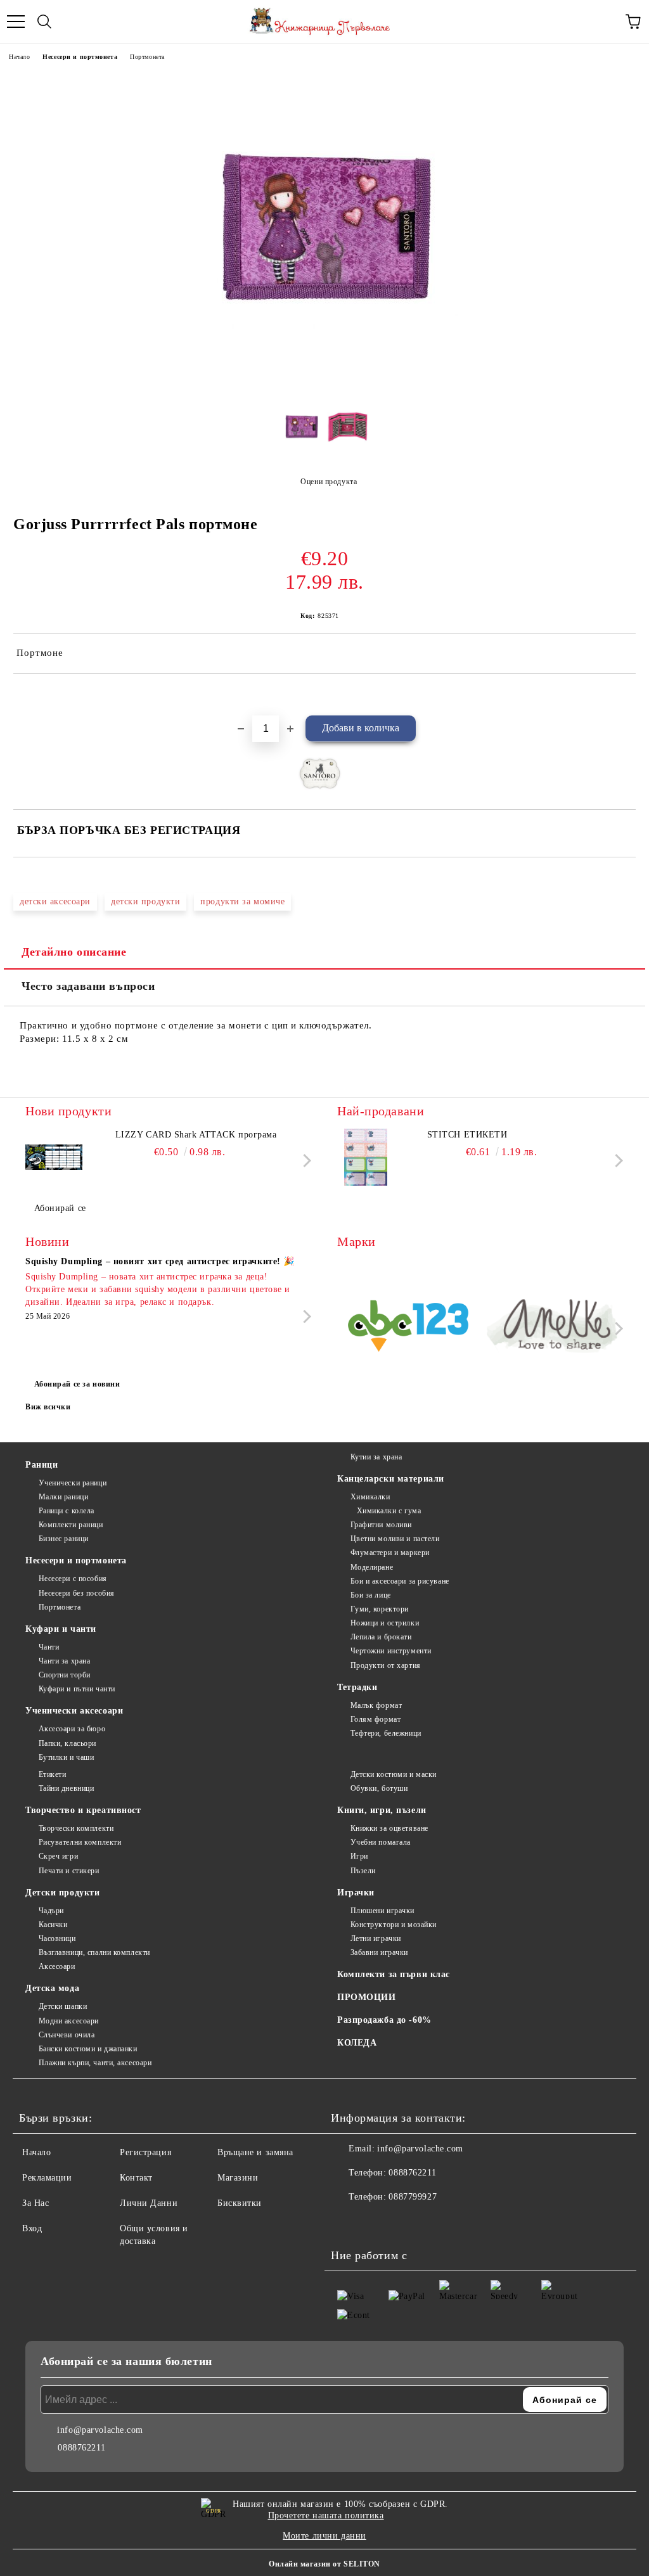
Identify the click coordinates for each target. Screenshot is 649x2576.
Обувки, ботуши (379, 1788)
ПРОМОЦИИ (366, 1997)
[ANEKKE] (553, 1328)
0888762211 (412, 2173)
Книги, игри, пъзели (382, 1810)
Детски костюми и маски (394, 1774)
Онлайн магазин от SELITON (324, 2564)
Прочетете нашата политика (326, 2515)
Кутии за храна (376, 1457)
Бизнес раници (64, 1539)
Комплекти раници (71, 1525)
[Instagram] (375, 2222)
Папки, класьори (67, 1743)
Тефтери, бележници (386, 1733)
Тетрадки (357, 1687)
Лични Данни (149, 2203)
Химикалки (370, 1497)
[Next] (305, 1161)
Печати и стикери (69, 1871)
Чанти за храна (64, 1661)
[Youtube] (403, 2222)
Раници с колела (67, 1511)
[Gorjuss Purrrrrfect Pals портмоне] (324, 383)
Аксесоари (57, 1966)
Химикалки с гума (389, 1511)
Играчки (356, 1893)
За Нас (35, 2203)
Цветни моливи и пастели (395, 1539)
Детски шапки (63, 2006)
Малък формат (376, 1705)
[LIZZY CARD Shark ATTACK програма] (54, 1157)
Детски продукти (62, 1893)
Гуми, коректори (380, 1609)
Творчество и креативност (83, 1810)
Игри (359, 1856)
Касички (53, 1925)
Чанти (49, 1647)
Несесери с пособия (73, 1579)
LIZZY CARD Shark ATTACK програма (196, 1135)
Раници (42, 1465)
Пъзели (363, 1871)
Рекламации (47, 2178)
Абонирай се (60, 1208)
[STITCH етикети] (366, 1157)
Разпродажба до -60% (384, 2020)
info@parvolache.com (420, 2149)
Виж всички (48, 1407)
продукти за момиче (242, 901)
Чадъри (51, 1911)
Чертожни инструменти (391, 1651)
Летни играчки (376, 1938)
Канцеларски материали (391, 1479)
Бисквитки (240, 2203)
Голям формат (376, 1719)
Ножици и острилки (385, 1623)
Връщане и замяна (255, 2152)
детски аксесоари (55, 901)
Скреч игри (58, 1856)
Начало (19, 57)
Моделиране (372, 1567)
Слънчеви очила (67, 2035)
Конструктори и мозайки (394, 1925)
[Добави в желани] (627, 695)
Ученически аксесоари (74, 1711)
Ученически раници (73, 1483)
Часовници (57, 1938)
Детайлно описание (74, 952)
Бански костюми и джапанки (88, 2049)
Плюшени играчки (382, 1911)
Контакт (136, 2178)
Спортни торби (65, 1675)
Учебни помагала (381, 1842)
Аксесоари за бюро (72, 1729)
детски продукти (145, 901)
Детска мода (52, 1988)
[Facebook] (347, 2222)
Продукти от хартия (386, 1665)
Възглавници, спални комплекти (94, 1952)
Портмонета (147, 57)
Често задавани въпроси (88, 986)
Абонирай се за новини (77, 1384)
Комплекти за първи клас (394, 1974)
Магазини (238, 2178)
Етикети (52, 1774)
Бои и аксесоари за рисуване (400, 1581)
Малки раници (63, 1497)
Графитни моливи (381, 1525)
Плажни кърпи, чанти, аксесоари (95, 2063)
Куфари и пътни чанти (77, 1689)
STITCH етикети (467, 1135)
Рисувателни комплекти (80, 1842)
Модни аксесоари (69, 2021)
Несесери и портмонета (80, 57)
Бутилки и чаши (66, 1757)
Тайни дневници (66, 1788)
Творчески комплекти (76, 1828)
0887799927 (413, 2197)
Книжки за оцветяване (389, 1828)
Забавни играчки (379, 1952)
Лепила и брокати (381, 1637)
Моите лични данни (324, 2536)
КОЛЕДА (357, 2043)
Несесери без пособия (77, 1593)
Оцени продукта (329, 482)
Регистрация (145, 2152)
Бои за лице (371, 1595)
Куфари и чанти (61, 1629)
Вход (32, 2228)
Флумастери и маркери (390, 1553)
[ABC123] (408, 1328)
